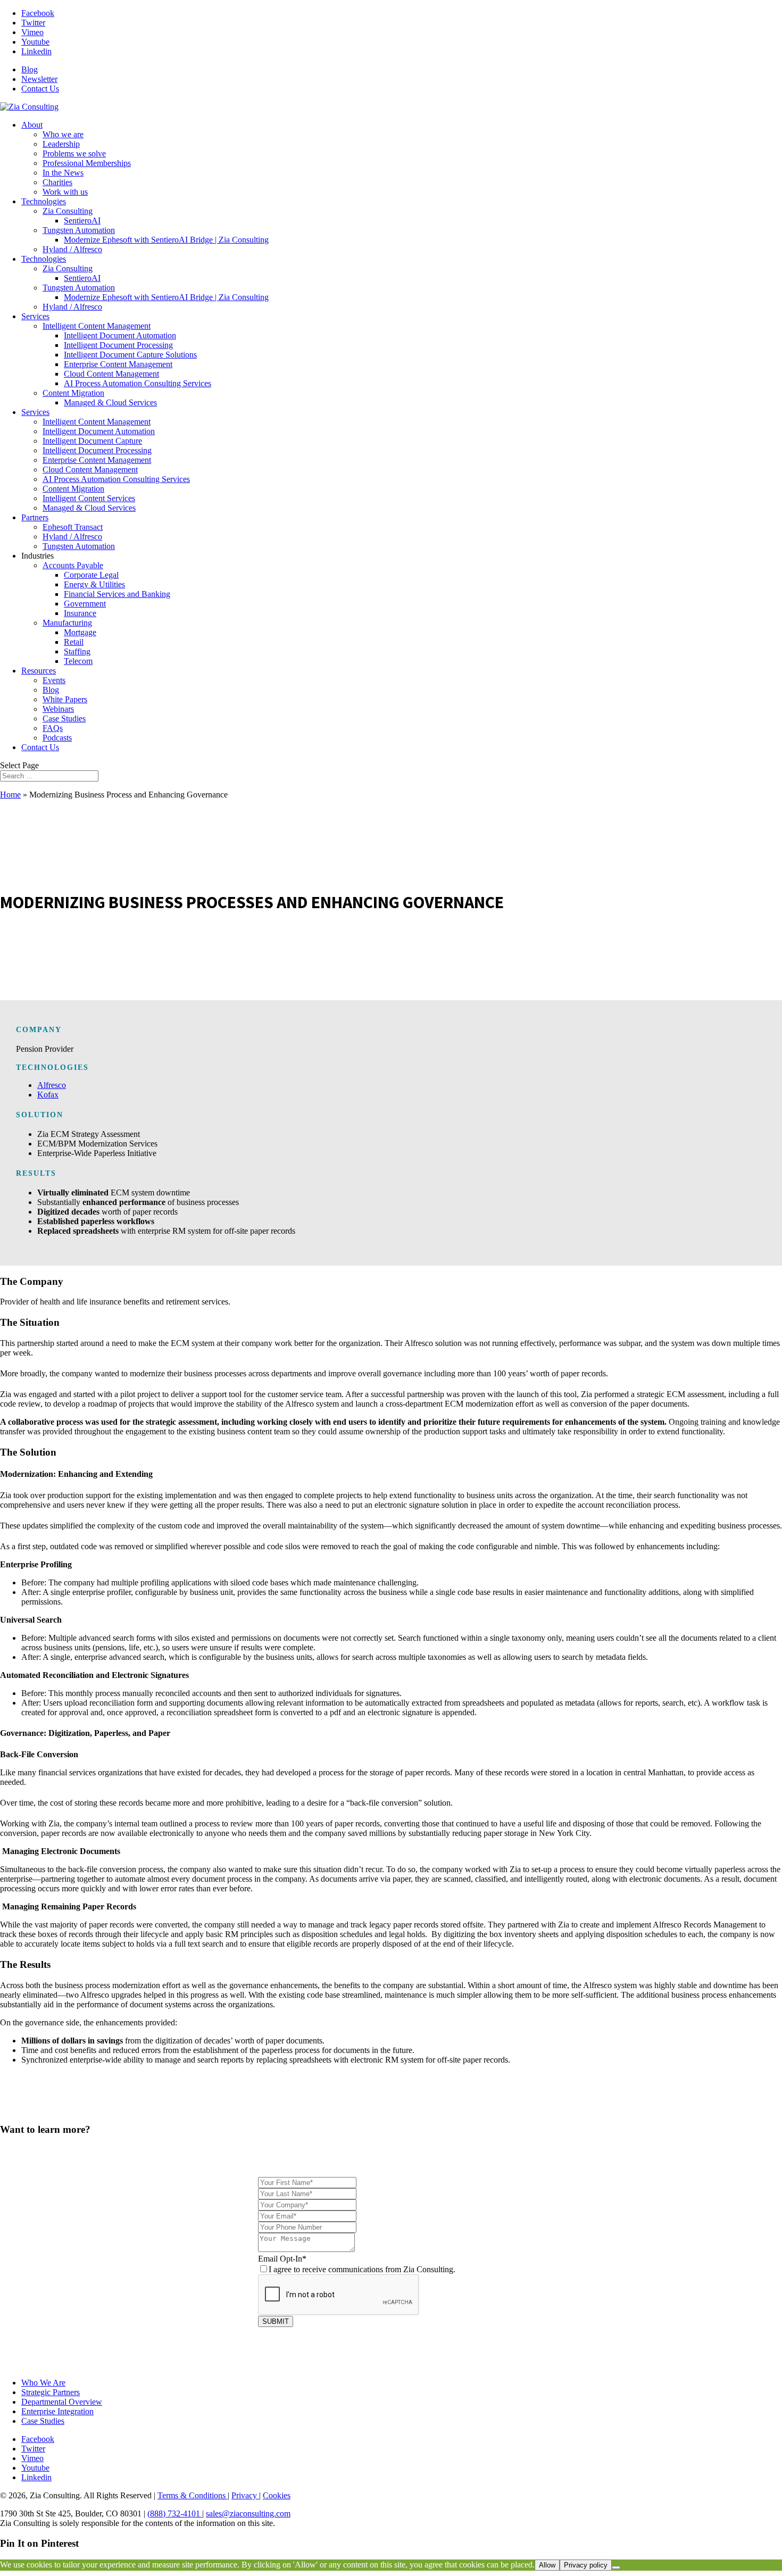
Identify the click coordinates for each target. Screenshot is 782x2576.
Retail (74, 642)
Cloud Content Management (111, 374)
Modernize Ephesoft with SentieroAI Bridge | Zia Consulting (166, 240)
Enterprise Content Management (118, 364)
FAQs (53, 728)
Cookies (277, 2495)
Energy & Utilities (94, 584)
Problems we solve (74, 153)
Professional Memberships (87, 163)
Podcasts (57, 738)
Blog (30, 69)
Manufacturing (67, 623)
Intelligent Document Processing (118, 345)
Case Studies (64, 718)
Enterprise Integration (57, 2411)
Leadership (61, 144)
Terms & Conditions (193, 2495)
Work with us (65, 192)
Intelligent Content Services (89, 498)
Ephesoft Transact (73, 527)
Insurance (80, 613)
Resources (39, 671)
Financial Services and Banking (117, 594)
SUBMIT (276, 2321)
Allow (547, 2565)
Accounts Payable (73, 565)
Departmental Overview (62, 2402)
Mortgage (80, 632)
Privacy (245, 2495)
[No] (616, 2567)
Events (54, 680)
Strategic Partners (51, 2392)
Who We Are (43, 2383)
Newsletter (39, 79)
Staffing (77, 651)
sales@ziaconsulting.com (248, 2513)
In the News (63, 173)
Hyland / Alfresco (72, 249)
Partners (35, 517)
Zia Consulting (68, 211)
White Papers (65, 699)
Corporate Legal (91, 575)
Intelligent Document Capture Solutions (130, 355)
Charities (57, 182)
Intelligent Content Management (97, 326)
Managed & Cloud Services (110, 402)
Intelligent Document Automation (120, 335)
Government (85, 604)
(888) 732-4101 (175, 2513)
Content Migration (73, 393)
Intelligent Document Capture (92, 441)
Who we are (63, 134)
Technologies (44, 201)
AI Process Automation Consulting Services (138, 383)
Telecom (78, 661)
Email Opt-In (357, 2264)
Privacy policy (586, 2565)
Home (10, 795)
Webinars (58, 709)
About (32, 125)
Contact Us (40, 89)
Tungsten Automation (79, 230)
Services (35, 316)
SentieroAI (82, 221)
